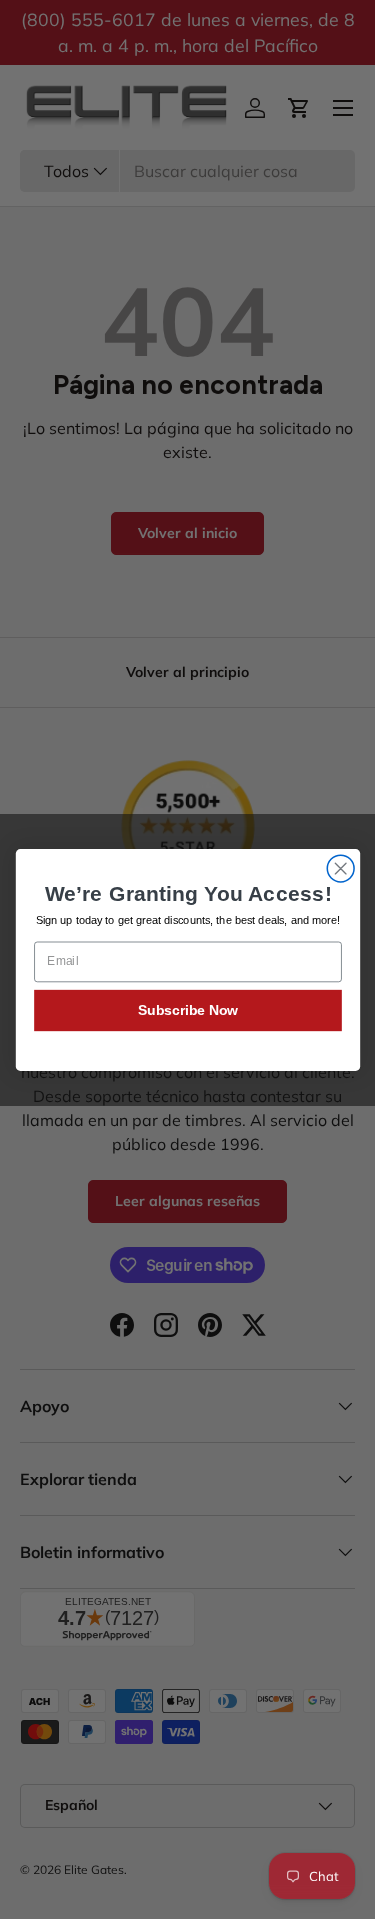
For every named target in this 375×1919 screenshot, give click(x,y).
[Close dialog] (340, 868)
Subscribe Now (187, 1009)
